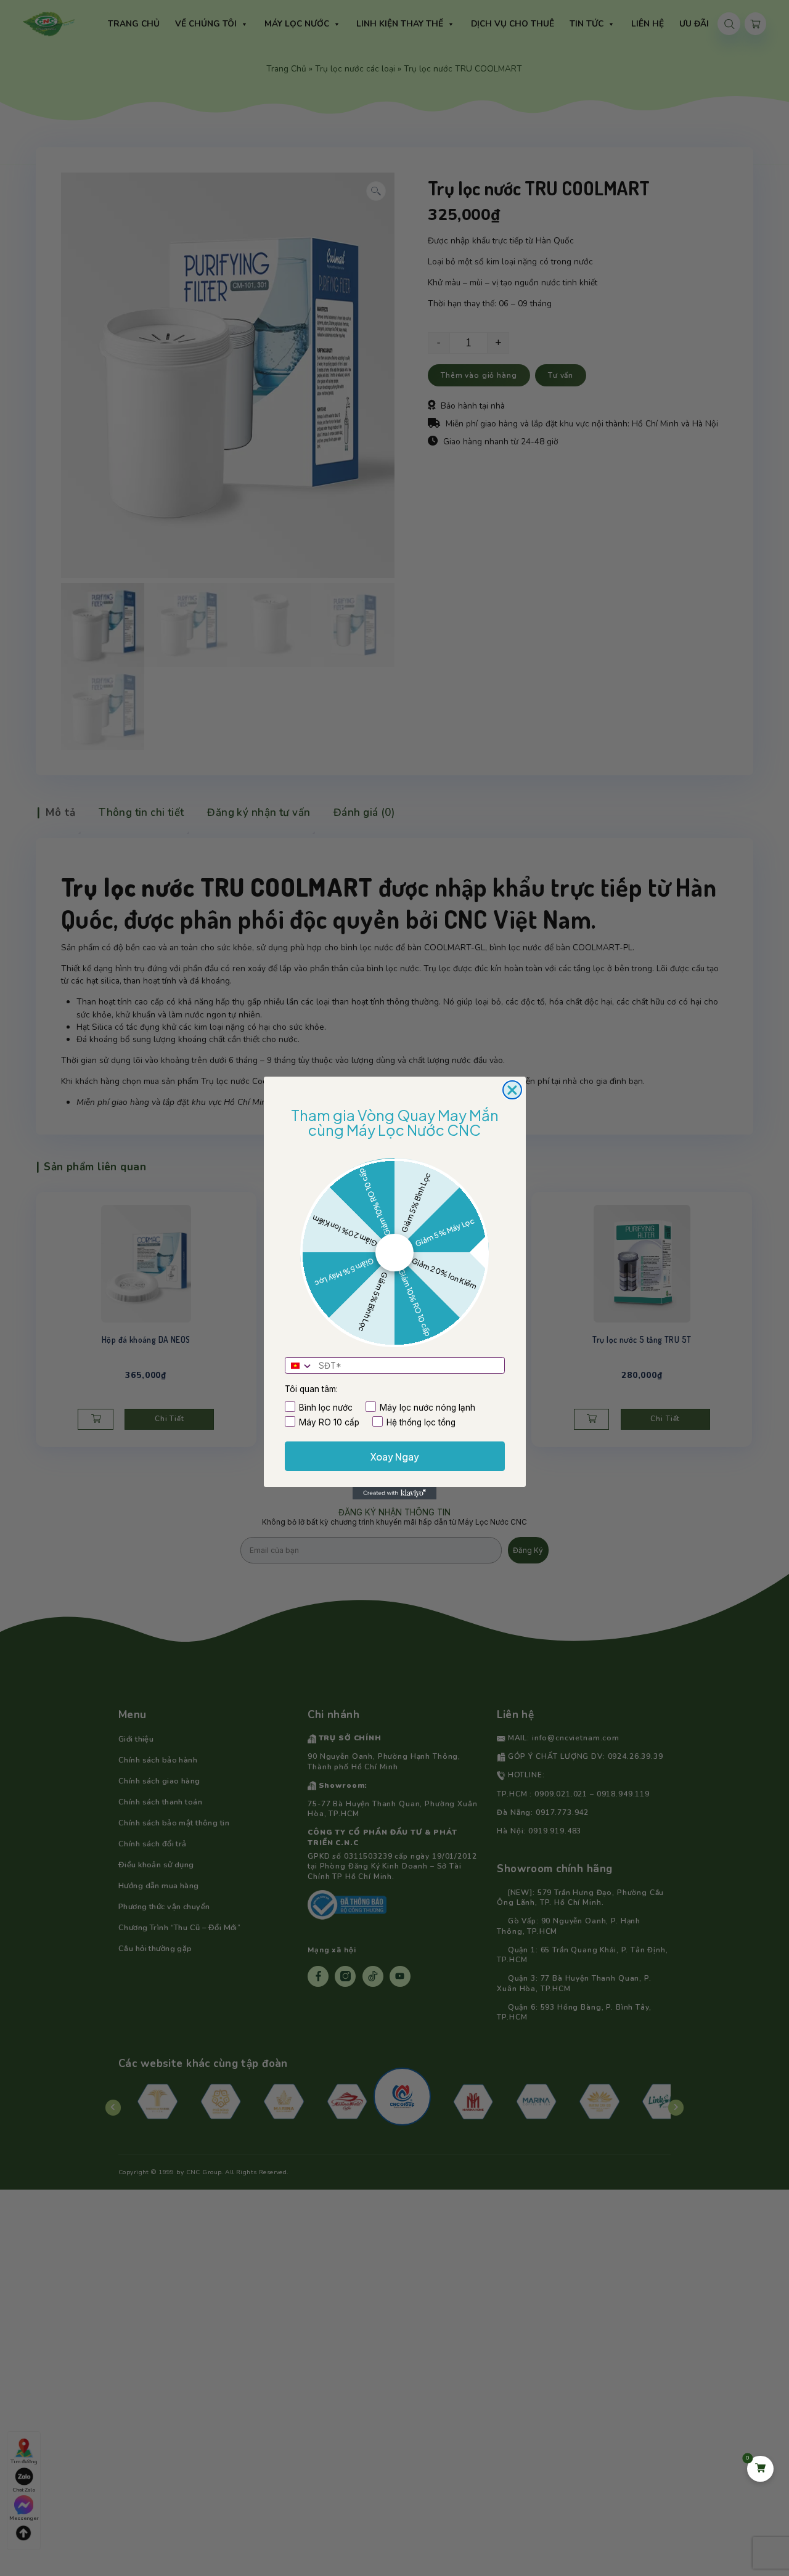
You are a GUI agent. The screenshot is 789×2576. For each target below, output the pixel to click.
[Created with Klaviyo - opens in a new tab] (394, 1493)
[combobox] (300, 1366)
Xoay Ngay (395, 1457)
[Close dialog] (512, 1090)
